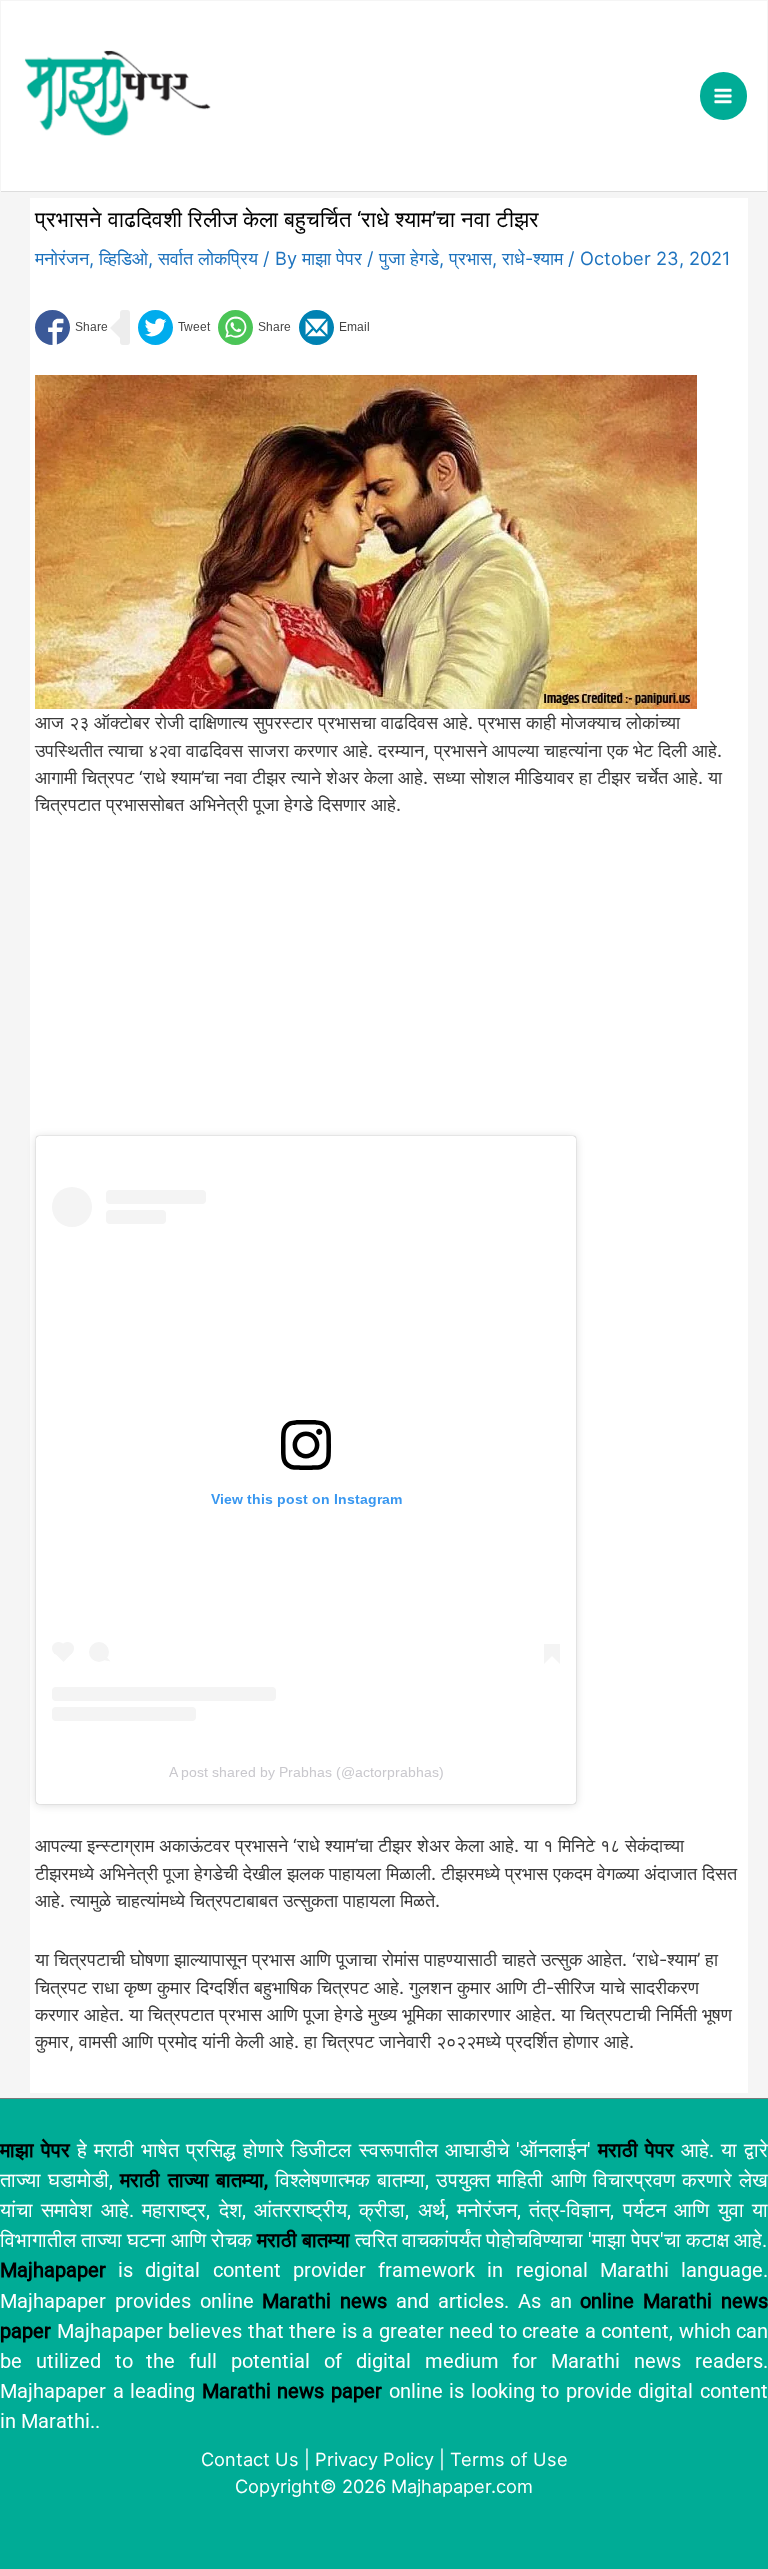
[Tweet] (174, 327)
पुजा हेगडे (409, 258)
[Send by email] (334, 327)
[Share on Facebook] (71, 327)
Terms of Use (509, 2459)
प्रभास (470, 258)
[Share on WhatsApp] (254, 327)
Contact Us (250, 2459)
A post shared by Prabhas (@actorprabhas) (306, 1772)
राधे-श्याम (532, 258)
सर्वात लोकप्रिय (208, 258)
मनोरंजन (62, 258)
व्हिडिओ (123, 258)
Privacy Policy (374, 2459)
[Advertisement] (366, 988)
